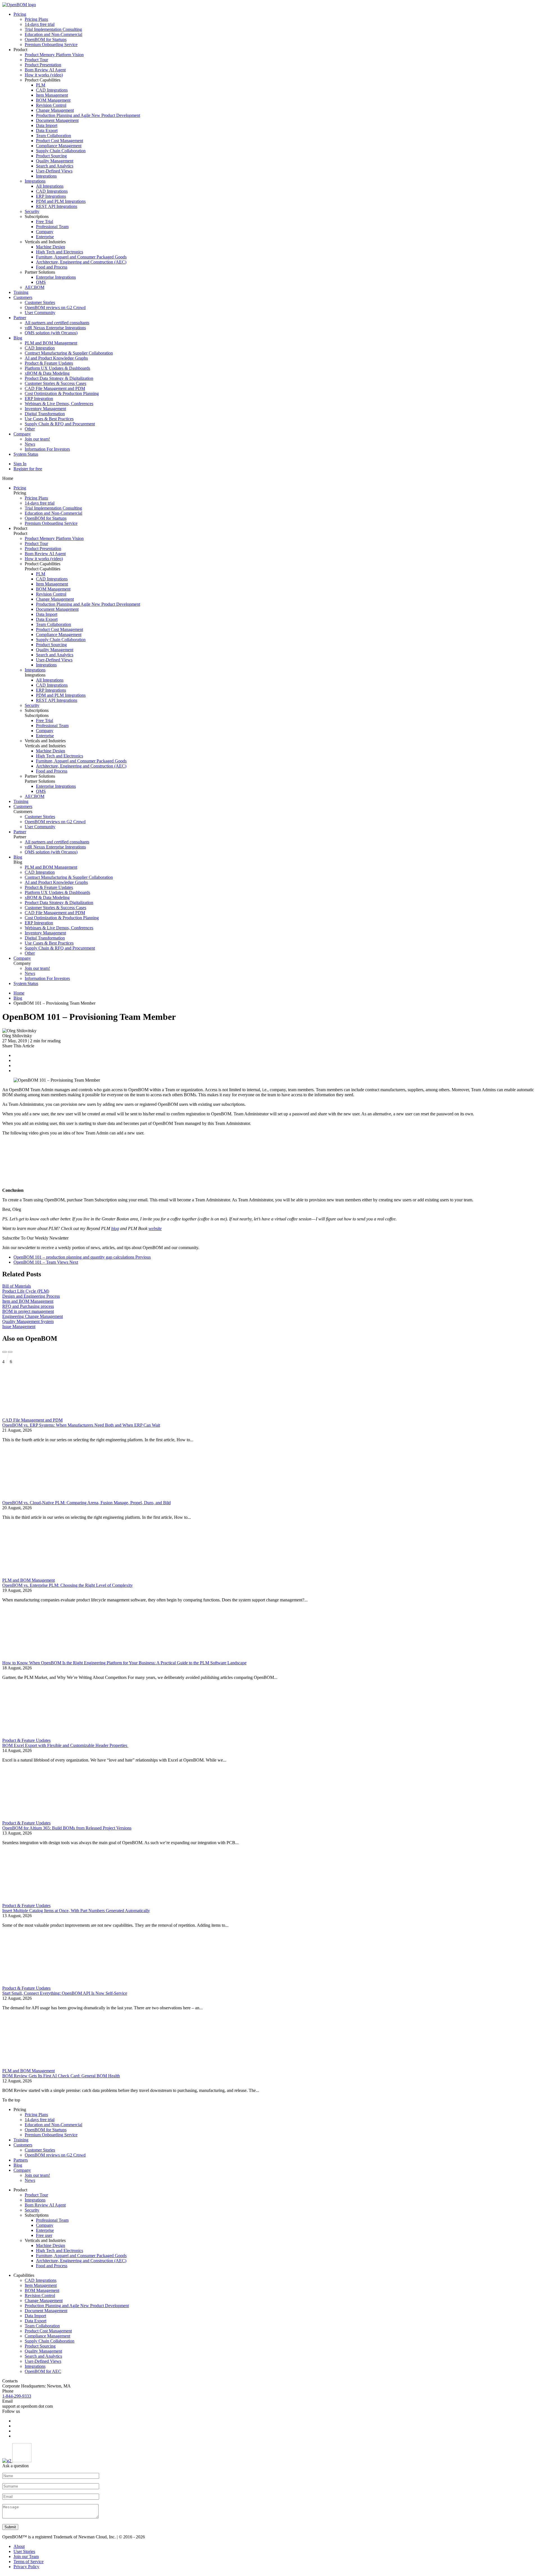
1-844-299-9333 (17, 2396)
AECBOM (35, 287)
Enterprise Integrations (56, 277)
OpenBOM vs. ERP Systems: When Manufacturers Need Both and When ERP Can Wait (81, 1425)
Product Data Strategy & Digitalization (59, 378)
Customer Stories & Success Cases (55, 383)
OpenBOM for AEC (43, 2371)
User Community (40, 313)
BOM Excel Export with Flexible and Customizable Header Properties (65, 1745)
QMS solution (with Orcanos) (51, 333)
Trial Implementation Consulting (53, 29)
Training (21, 292)
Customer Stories (40, 302)
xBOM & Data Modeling (47, 373)
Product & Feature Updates (49, 363)
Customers (23, 297)
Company (45, 232)
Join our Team (26, 2556)
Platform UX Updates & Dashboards (57, 368)
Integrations (46, 176)
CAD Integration (40, 348)
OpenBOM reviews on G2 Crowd (55, 307)
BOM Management (53, 100)
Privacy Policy (26, 2567)
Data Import (47, 125)
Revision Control (51, 105)
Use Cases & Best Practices (49, 419)
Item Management (52, 95)
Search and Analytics (55, 166)
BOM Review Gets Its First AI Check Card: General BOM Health (61, 2076)
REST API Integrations (57, 206)
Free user (44, 2235)
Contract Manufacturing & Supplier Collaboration (69, 353)
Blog (18, 338)
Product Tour (36, 60)
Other (30, 429)
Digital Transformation (45, 414)
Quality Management (55, 161)
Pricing (20, 14)
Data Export (47, 130)
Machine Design (51, 247)
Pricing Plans (36, 19)
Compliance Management (59, 146)
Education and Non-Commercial (53, 34)
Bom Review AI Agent (45, 70)
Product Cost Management (60, 141)
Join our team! (37, 439)
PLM (41, 85)
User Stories (24, 2551)
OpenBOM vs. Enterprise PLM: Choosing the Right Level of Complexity (68, 1585)
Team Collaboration (53, 136)
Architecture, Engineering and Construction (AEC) (81, 262)
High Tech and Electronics (60, 252)
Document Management (57, 120)
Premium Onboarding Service (51, 45)
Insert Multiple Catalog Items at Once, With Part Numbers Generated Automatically (76, 1911)
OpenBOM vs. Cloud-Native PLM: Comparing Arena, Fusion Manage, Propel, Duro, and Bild (86, 1503)
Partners (21, 2160)
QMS (41, 282)
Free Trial (44, 222)
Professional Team (52, 227)
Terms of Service (28, 2562)
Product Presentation (43, 65)
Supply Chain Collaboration (61, 151)
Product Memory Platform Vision (54, 55)
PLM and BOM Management (51, 343)
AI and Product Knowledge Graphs (56, 358)
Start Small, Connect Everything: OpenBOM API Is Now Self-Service (65, 1993)
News (30, 444)
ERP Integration (39, 399)
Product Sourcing (51, 156)
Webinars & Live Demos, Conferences (59, 404)
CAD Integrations (52, 90)
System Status (26, 454)
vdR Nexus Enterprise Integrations (55, 328)
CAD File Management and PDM (55, 388)
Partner (20, 318)
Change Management (55, 110)
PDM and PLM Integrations (61, 201)
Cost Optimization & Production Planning (62, 393)
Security (32, 211)
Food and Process (52, 267)
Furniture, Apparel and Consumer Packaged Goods (81, 257)
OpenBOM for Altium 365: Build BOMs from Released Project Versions (67, 1828)
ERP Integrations (51, 196)
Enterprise (45, 237)
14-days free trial (40, 24)
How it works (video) (44, 75)
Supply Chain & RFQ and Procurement (60, 424)
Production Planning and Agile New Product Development (88, 115)
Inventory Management (45, 409)
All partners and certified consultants (57, 323)
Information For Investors (47, 449)
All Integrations (50, 186)
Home (19, 993)
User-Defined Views (54, 171)
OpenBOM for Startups (46, 39)
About (19, 2546)
